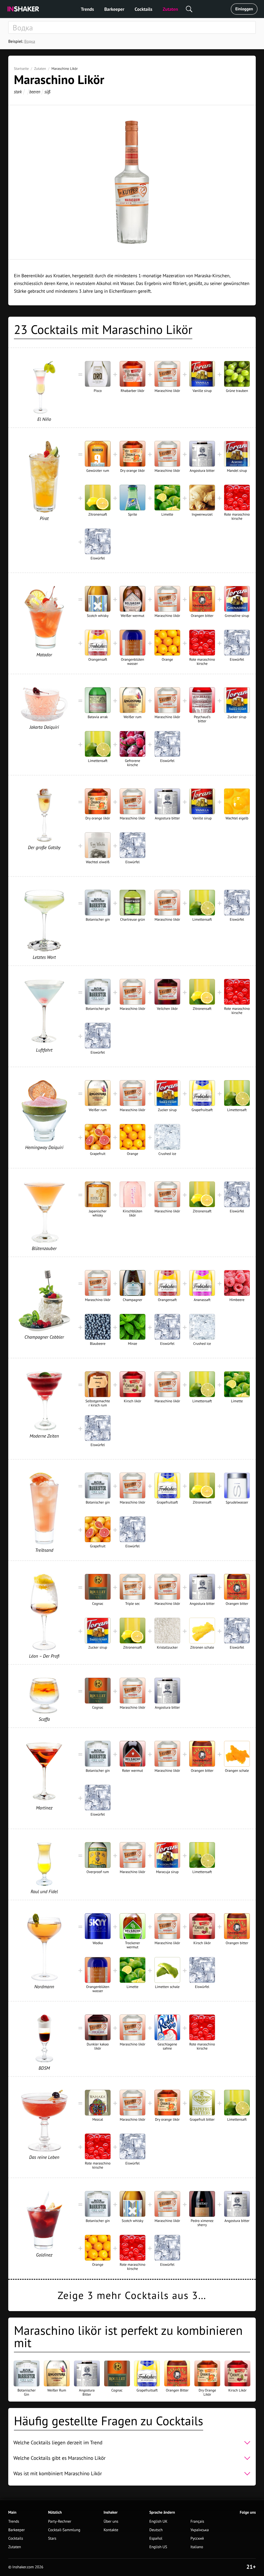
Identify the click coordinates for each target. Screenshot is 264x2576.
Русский (197, 2539)
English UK (158, 2522)
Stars (52, 2539)
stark (18, 92)
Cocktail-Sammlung (64, 2530)
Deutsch (156, 2530)
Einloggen (244, 9)
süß (47, 92)
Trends (88, 9)
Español (156, 2539)
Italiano (197, 2547)
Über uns (111, 2522)
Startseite (21, 69)
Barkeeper (114, 9)
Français (197, 2522)
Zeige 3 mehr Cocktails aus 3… (132, 2295)
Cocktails (143, 9)
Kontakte (111, 2530)
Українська (200, 2530)
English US (158, 2547)
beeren (35, 92)
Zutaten (170, 9)
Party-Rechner (60, 2522)
